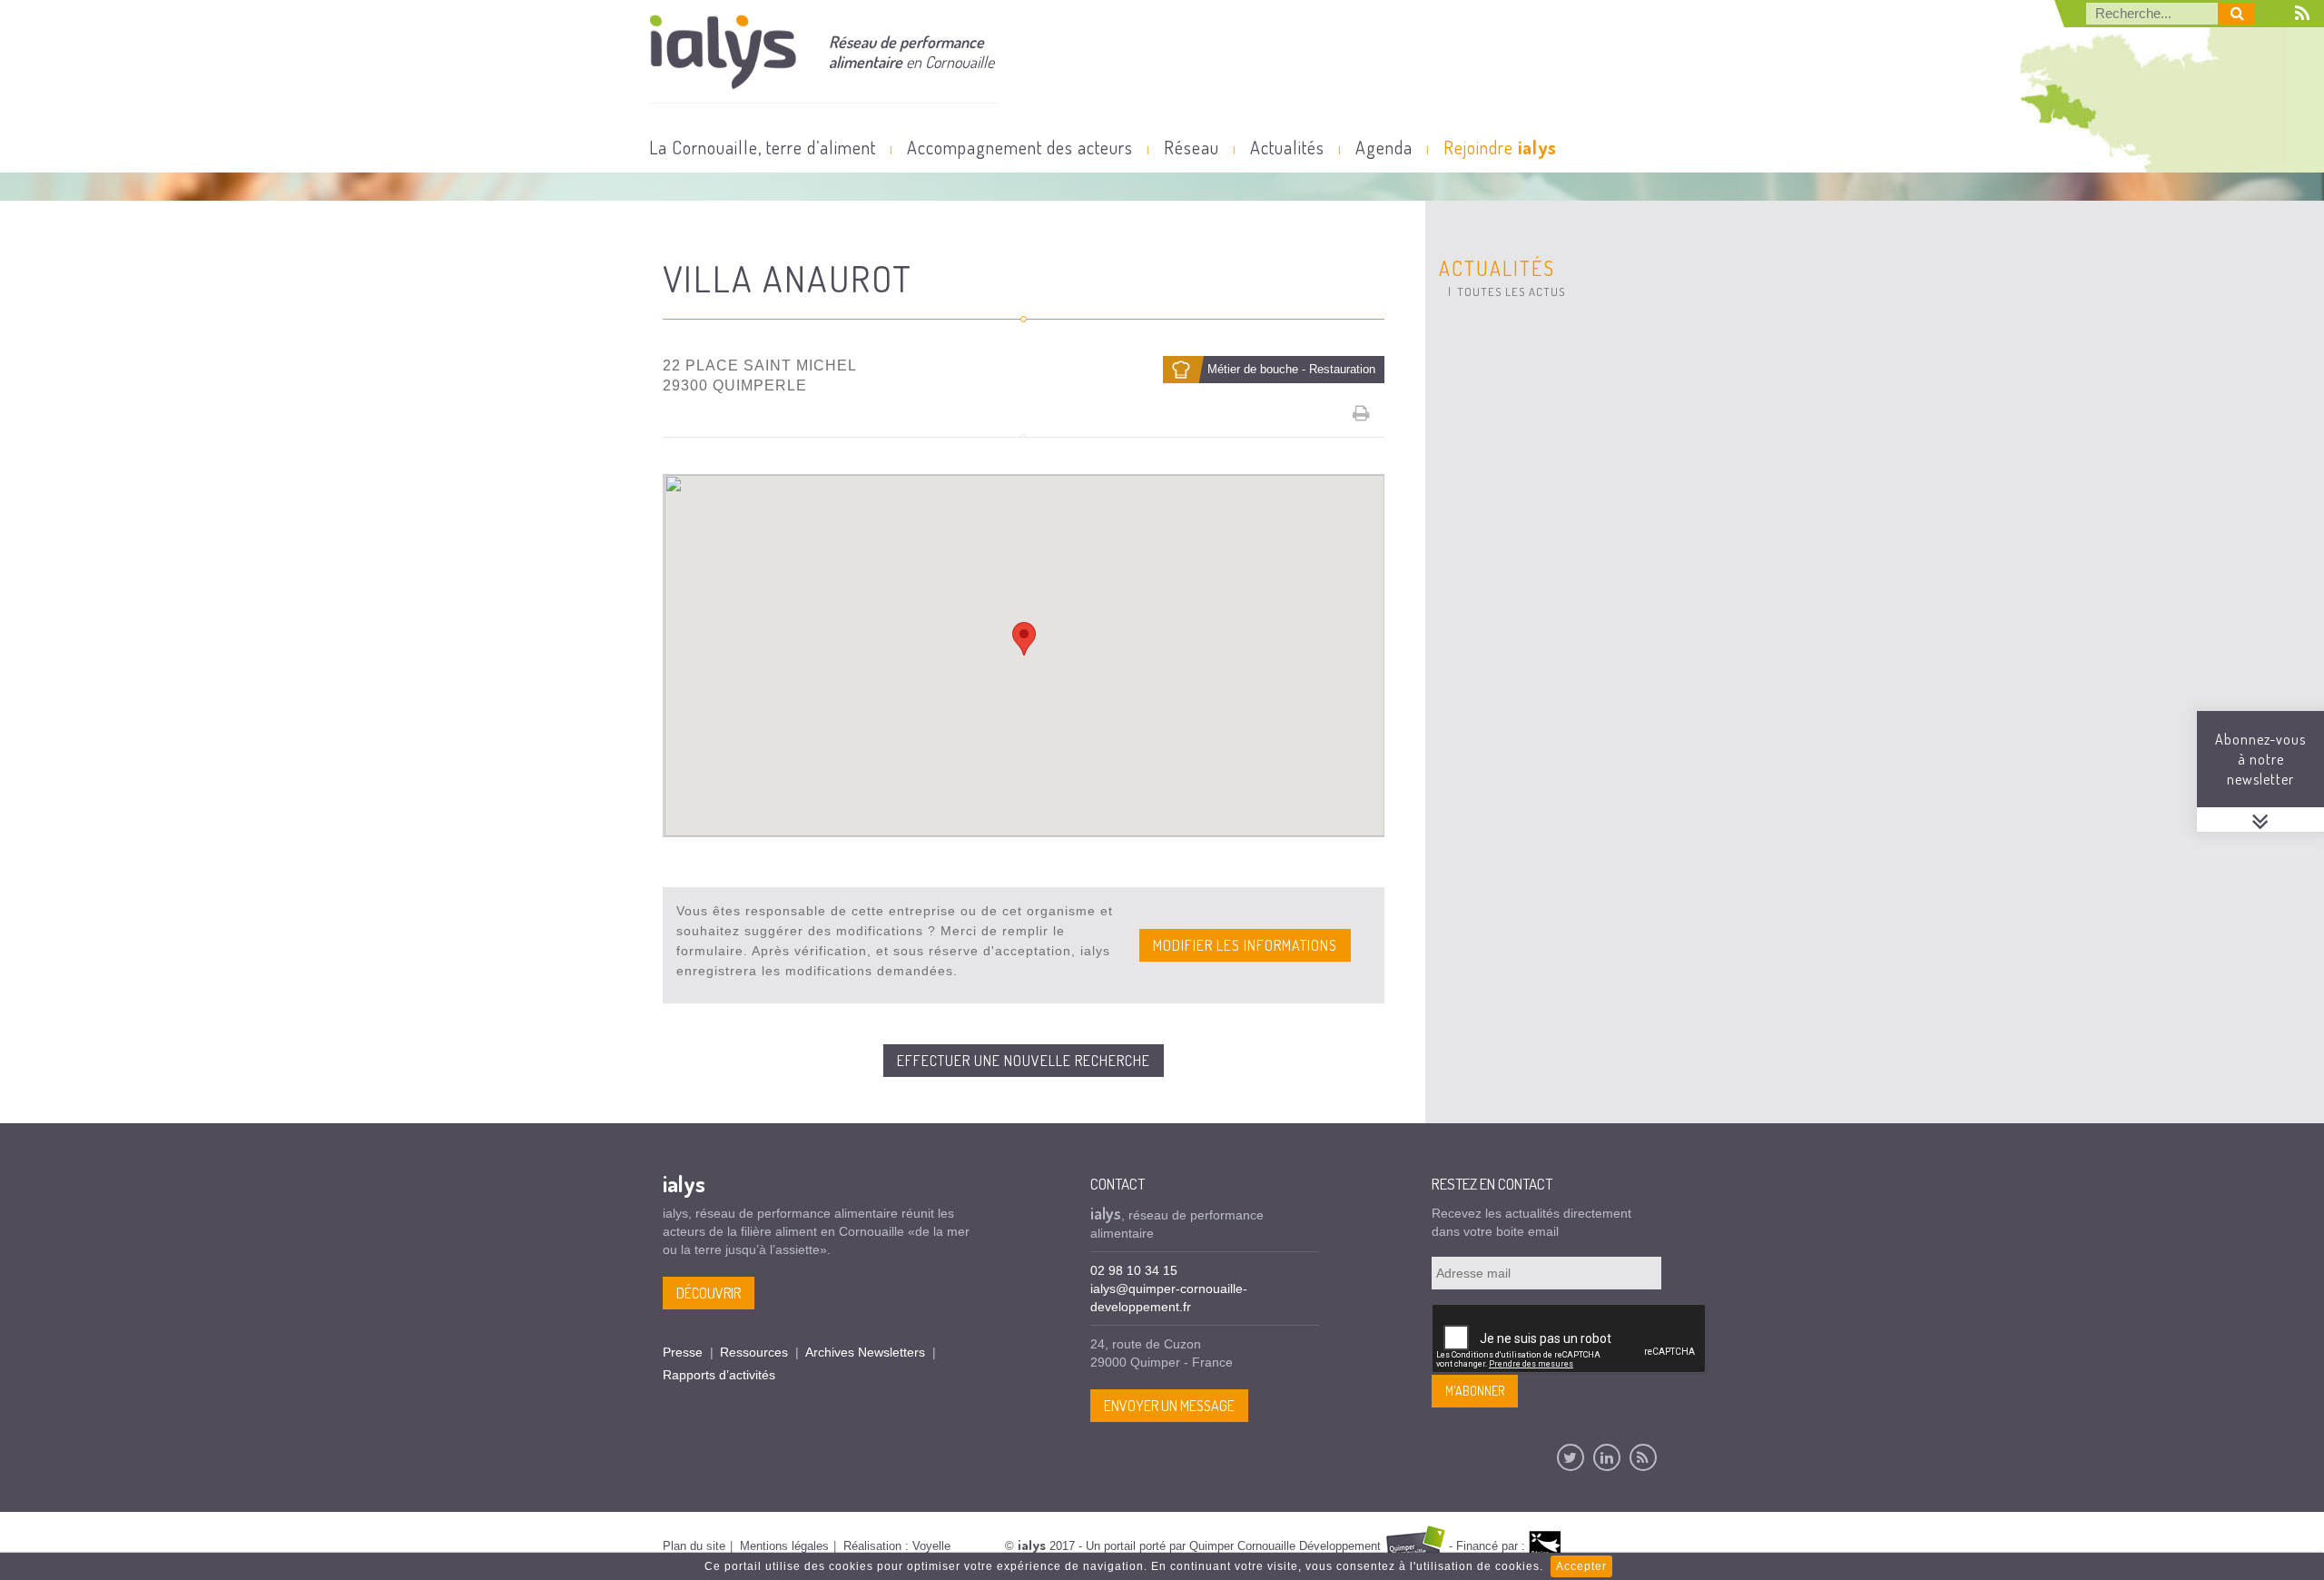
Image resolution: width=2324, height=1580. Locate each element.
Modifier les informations (1245, 945)
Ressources (754, 1352)
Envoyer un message (1169, 1406)
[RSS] (1643, 1457)
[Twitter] (1571, 1457)
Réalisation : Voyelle (897, 1546)
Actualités (1287, 147)
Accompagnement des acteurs (1020, 147)
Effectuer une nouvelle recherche (1024, 1061)
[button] (1024, 639)
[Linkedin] (1607, 1457)
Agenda (1384, 147)
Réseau (1192, 147)
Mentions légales (784, 1546)
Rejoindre (1500, 147)
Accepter (1581, 1566)
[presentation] (1570, 1339)
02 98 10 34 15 (1134, 1270)
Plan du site (694, 1546)
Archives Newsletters (865, 1352)
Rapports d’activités (719, 1375)
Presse (683, 1352)
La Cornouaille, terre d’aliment (763, 147)
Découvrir (709, 1293)
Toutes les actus (1511, 291)
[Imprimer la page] (1362, 413)
